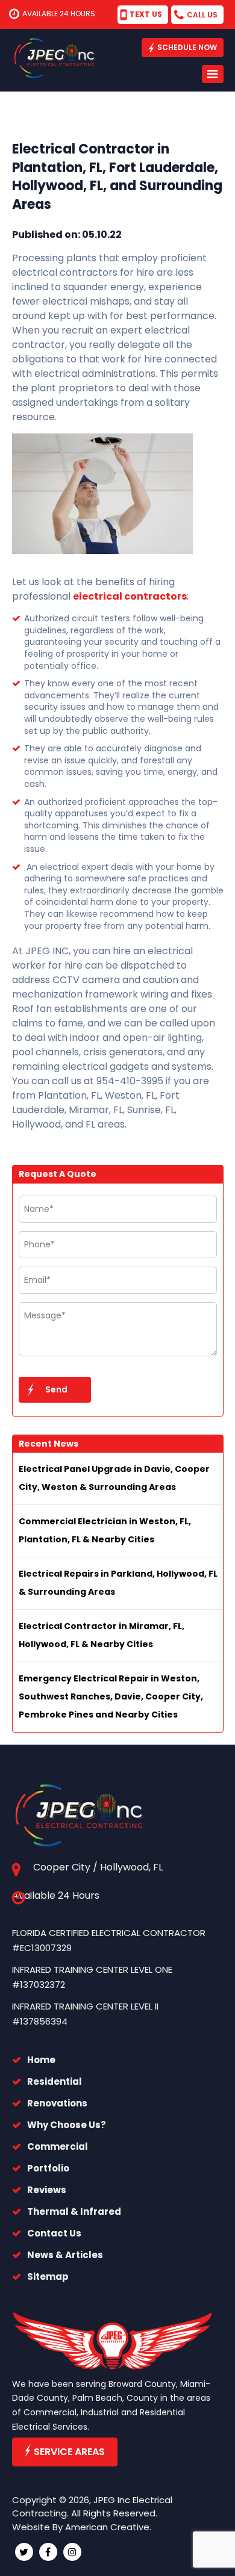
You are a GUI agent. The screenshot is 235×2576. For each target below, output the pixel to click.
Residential (55, 2081)
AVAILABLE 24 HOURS (59, 14)
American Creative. (108, 2527)
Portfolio (48, 2168)
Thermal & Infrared (74, 2211)
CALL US (202, 15)
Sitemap (48, 2277)
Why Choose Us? (67, 2125)
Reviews (47, 2190)
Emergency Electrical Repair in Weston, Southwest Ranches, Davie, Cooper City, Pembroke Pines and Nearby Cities (111, 1696)
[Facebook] (48, 2552)
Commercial (58, 2146)
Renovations (57, 2103)
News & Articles (65, 2255)
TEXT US (146, 14)
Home (41, 2060)
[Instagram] (72, 2552)
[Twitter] (24, 2552)
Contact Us (54, 2233)
